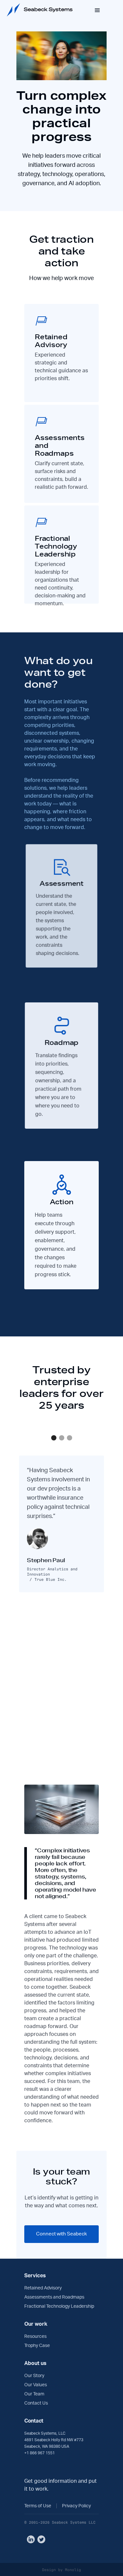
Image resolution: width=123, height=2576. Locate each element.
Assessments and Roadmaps (54, 2297)
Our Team (34, 2394)
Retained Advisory (43, 2288)
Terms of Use (38, 2506)
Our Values (36, 2385)
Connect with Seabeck (61, 2234)
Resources (35, 2337)
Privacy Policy (76, 2506)
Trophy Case (37, 2346)
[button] (54, 1438)
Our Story (34, 2376)
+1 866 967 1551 (40, 2453)
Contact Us (36, 2403)
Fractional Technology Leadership (59, 2306)
